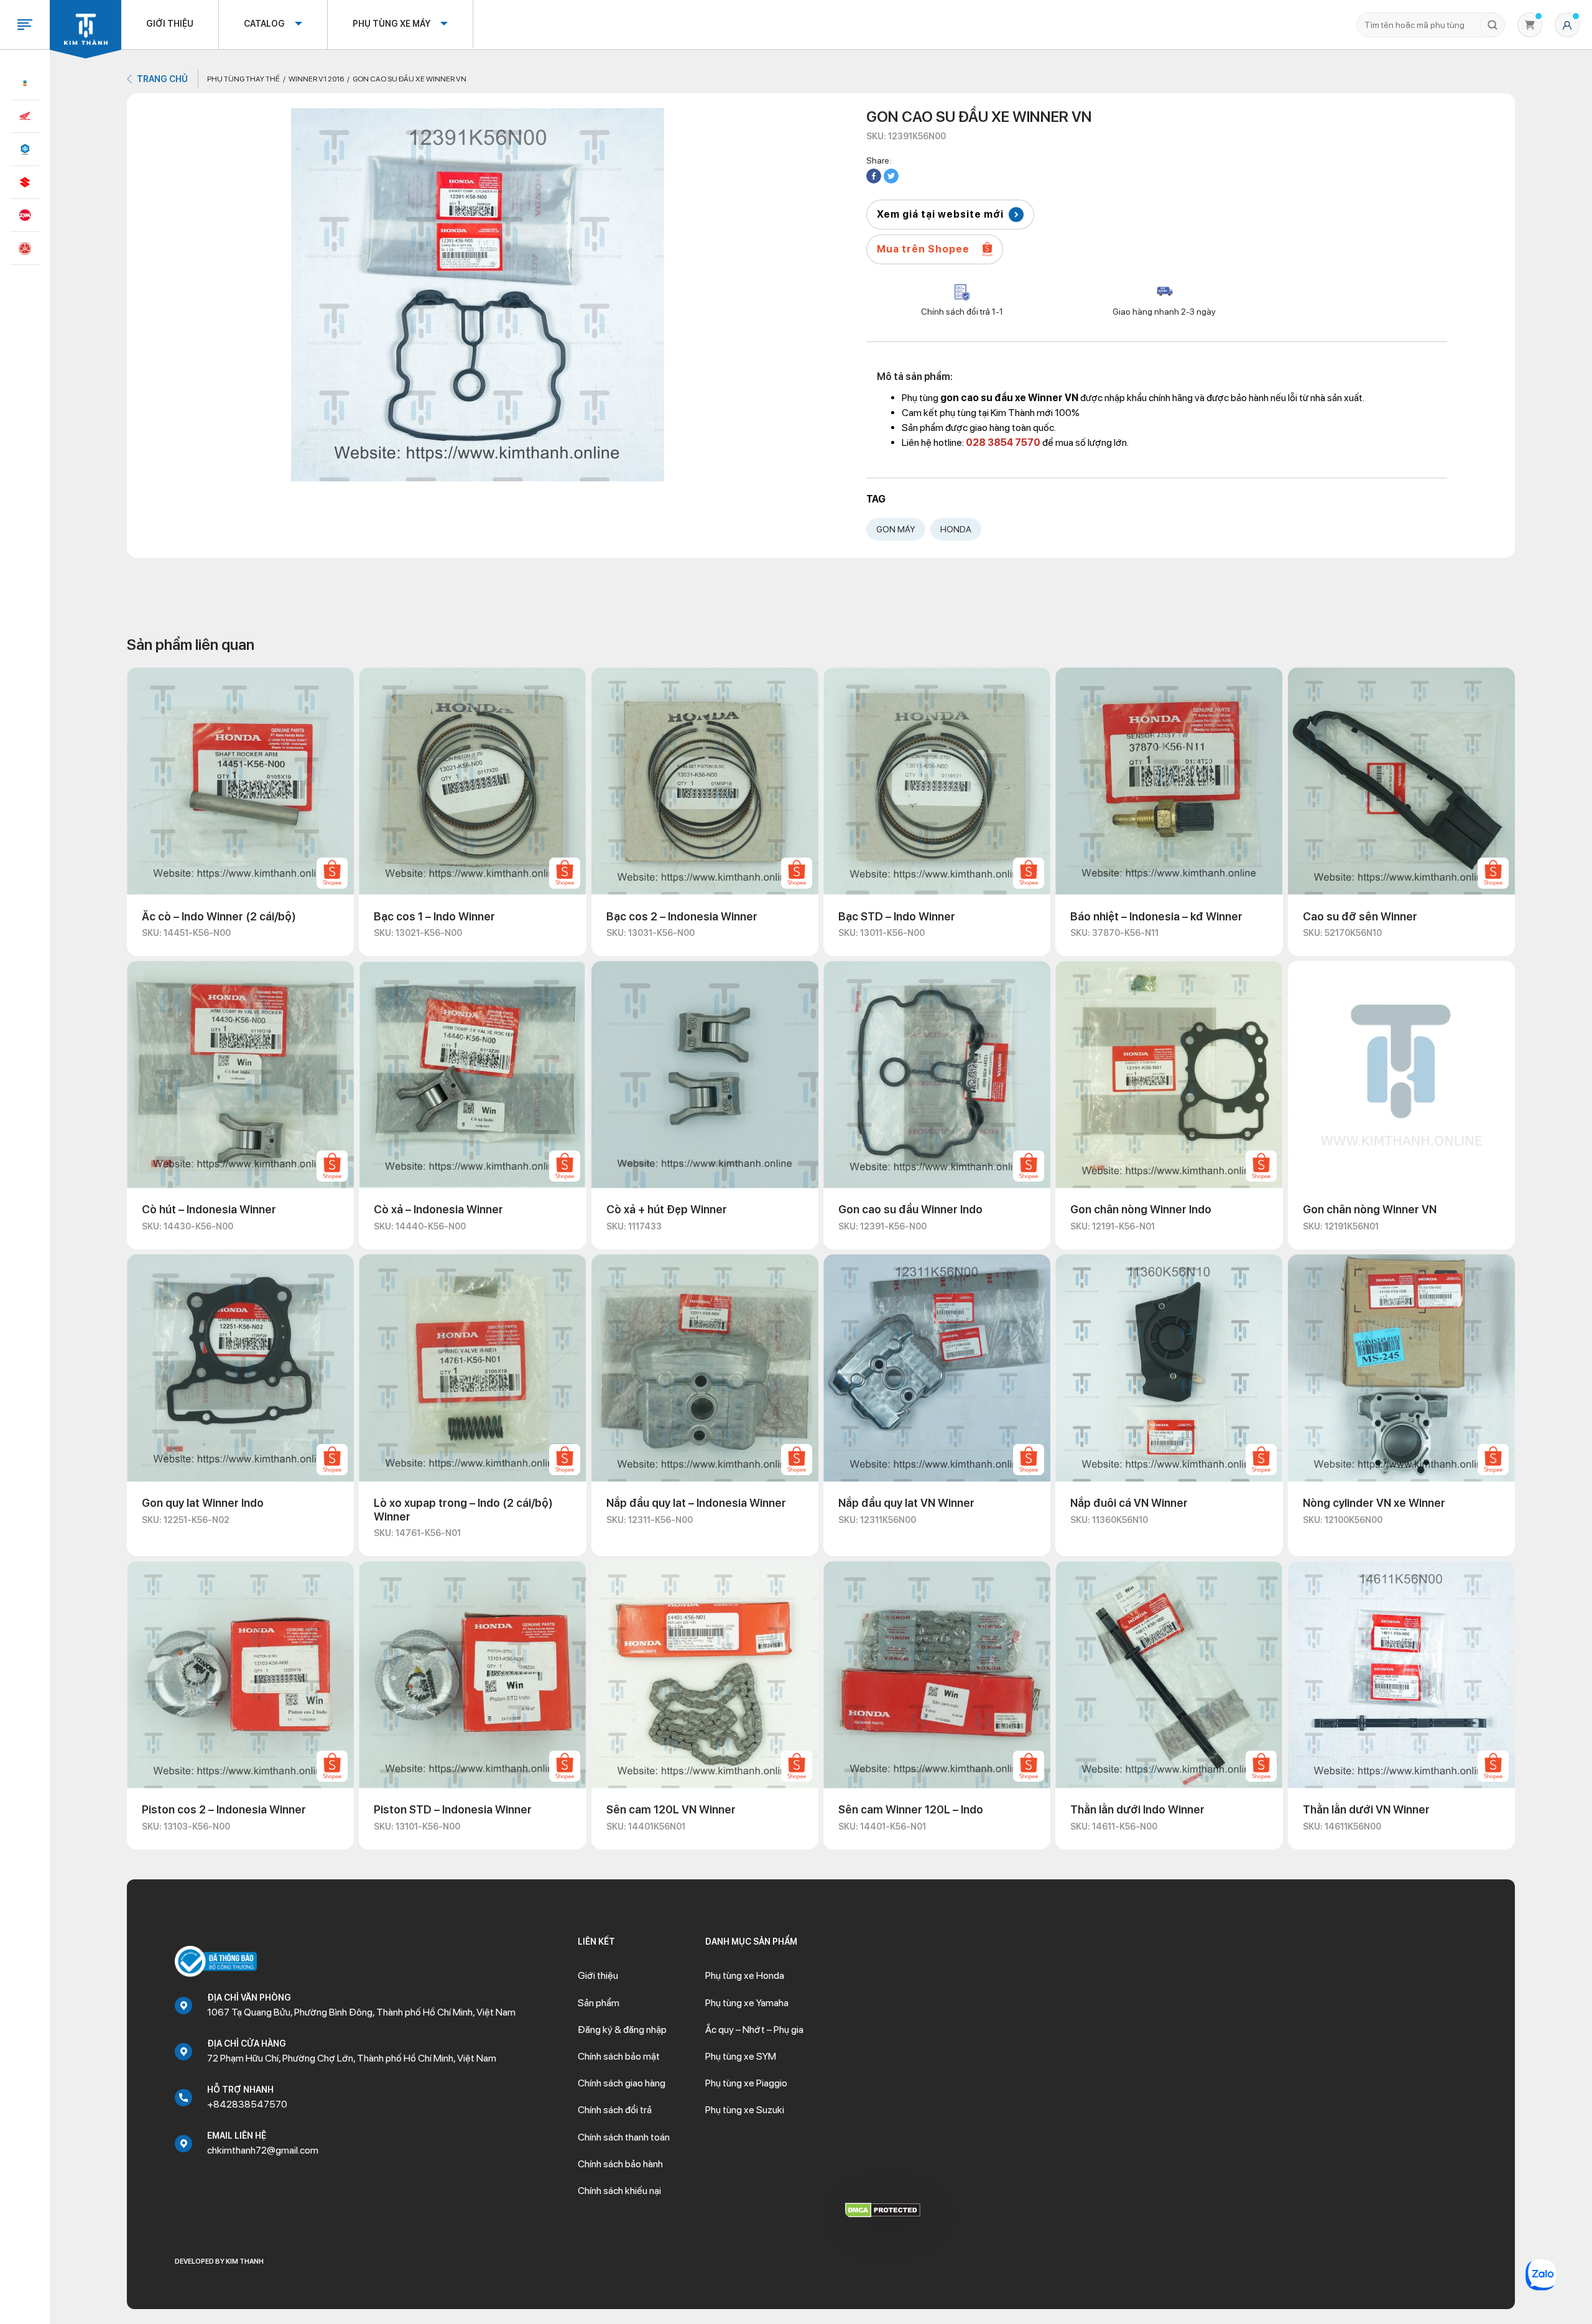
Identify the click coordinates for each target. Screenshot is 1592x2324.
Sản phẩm (599, 2003)
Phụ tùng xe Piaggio (746, 2083)
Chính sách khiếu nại (619, 2191)
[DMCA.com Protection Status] (883, 2209)
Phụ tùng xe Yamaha (747, 2003)
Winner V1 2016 (316, 79)
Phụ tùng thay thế (243, 79)
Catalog (264, 24)
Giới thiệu (170, 24)
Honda (956, 529)
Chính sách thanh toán (624, 2137)
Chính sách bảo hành (620, 2164)
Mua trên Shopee (923, 249)
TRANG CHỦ (162, 79)
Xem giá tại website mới (940, 214)
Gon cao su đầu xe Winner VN (410, 79)
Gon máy (896, 529)
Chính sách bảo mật (619, 2056)
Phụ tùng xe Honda (745, 1975)
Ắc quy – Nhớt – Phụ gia (754, 2030)
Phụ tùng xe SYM (741, 2056)
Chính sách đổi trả (615, 2110)
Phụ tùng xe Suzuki (745, 2110)
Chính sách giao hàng (622, 2083)
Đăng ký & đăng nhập (622, 2030)
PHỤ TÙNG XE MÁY (391, 24)
